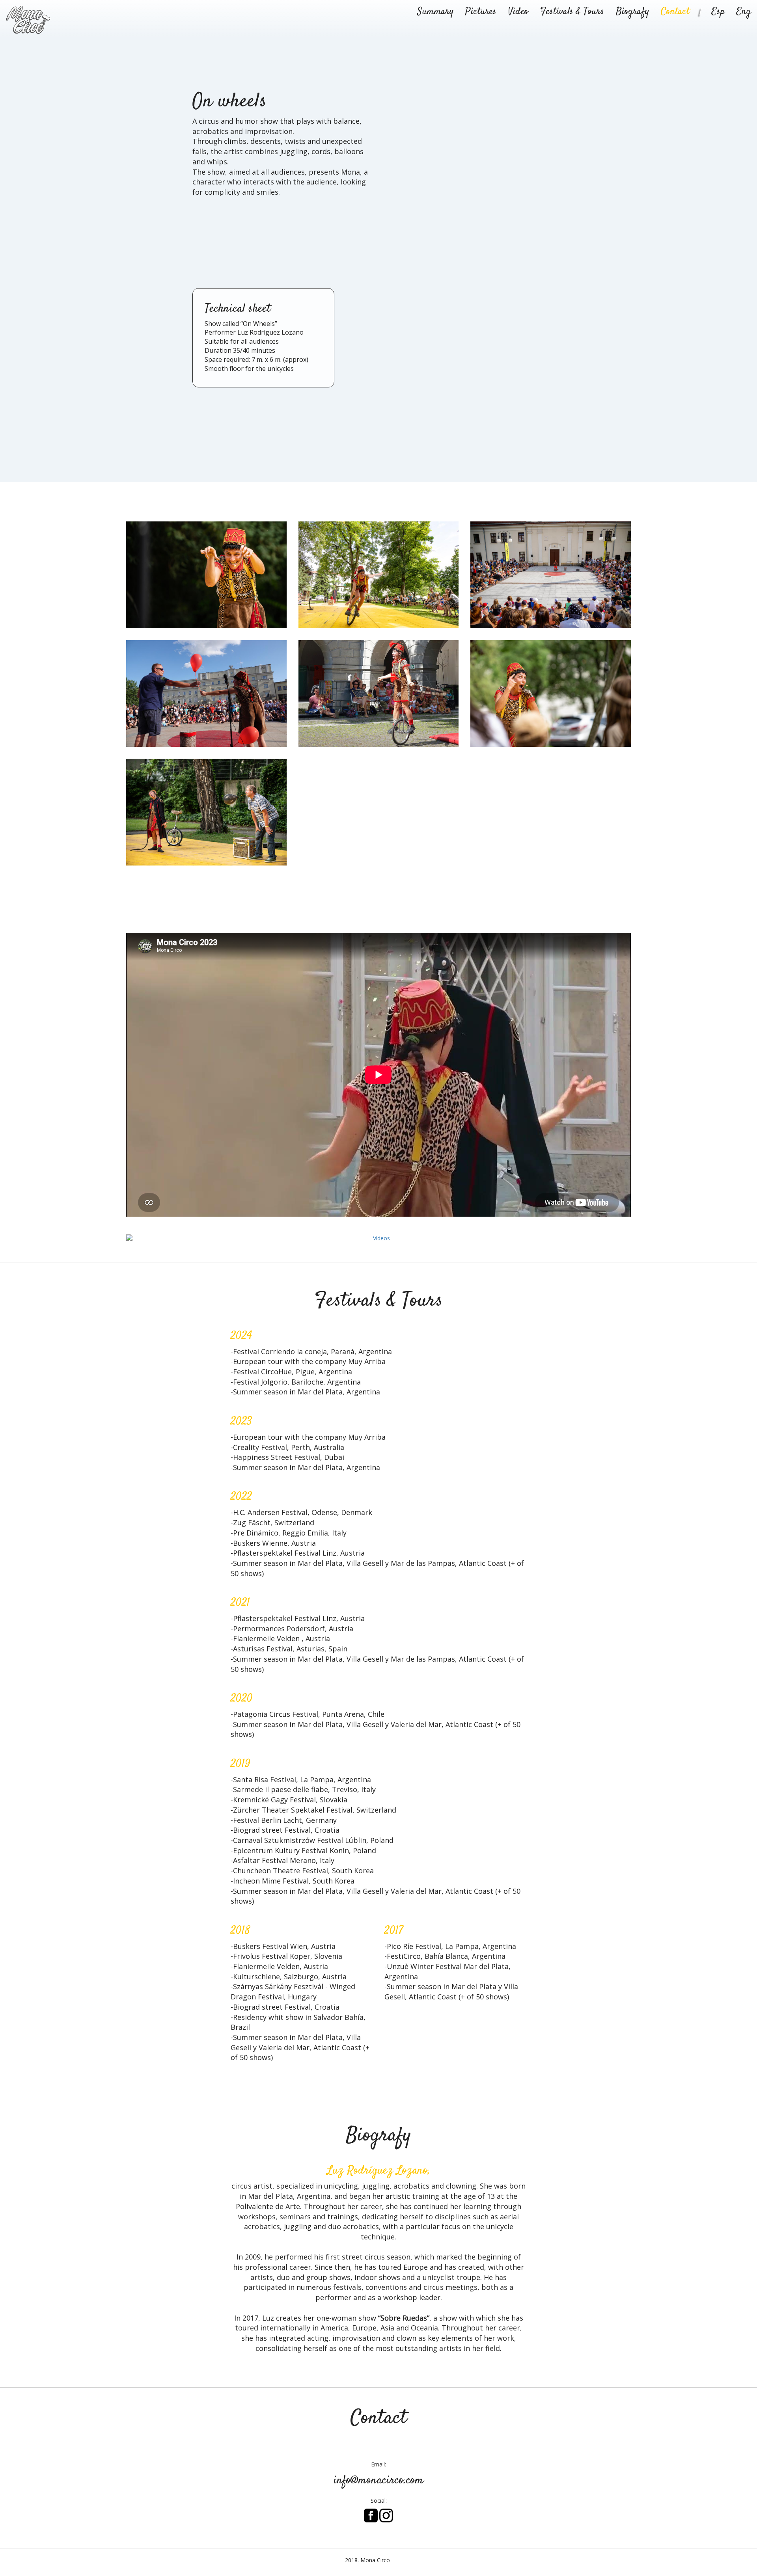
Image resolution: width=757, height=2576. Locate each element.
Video (518, 12)
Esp (718, 12)
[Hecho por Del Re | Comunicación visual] (407, 2560)
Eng (744, 12)
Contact (675, 12)
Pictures (481, 12)
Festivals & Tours (572, 12)
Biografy (632, 12)
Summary (435, 12)
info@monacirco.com (378, 2480)
